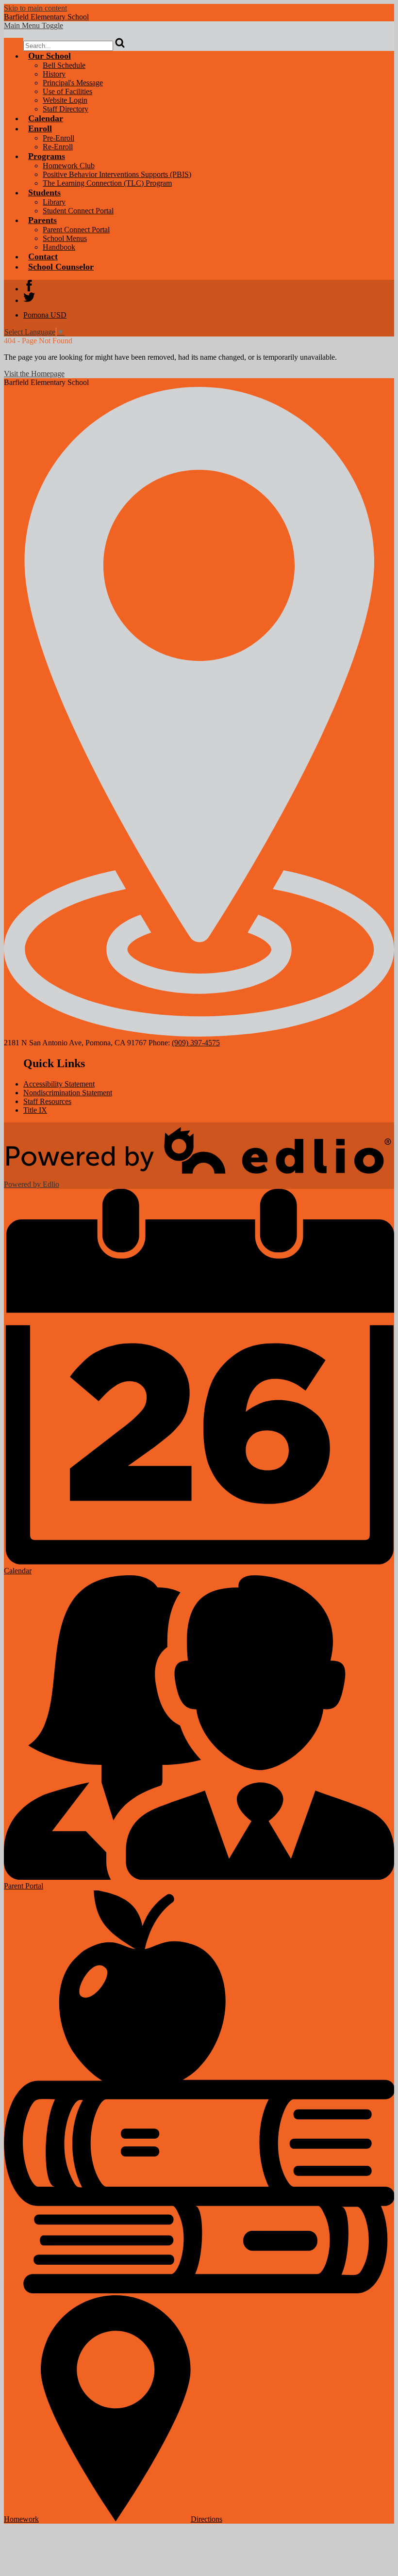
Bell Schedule (64, 65)
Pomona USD (45, 315)
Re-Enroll (58, 147)
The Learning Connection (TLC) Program (107, 183)
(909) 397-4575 (196, 1043)
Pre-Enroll (58, 138)
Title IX (35, 1110)
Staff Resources (47, 1101)
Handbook (59, 247)
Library (54, 202)
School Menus (65, 238)
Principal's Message (73, 83)
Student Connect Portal (78, 211)
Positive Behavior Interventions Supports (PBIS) (117, 174)
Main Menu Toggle (33, 25)
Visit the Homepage (34, 374)
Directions (207, 2519)
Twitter (29, 297)
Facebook (29, 286)
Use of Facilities (67, 91)
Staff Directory (66, 109)
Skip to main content (35, 8)
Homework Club (69, 166)
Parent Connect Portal (76, 230)
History (54, 74)
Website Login (65, 100)
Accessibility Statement (59, 1084)
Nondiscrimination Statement (68, 1093)
